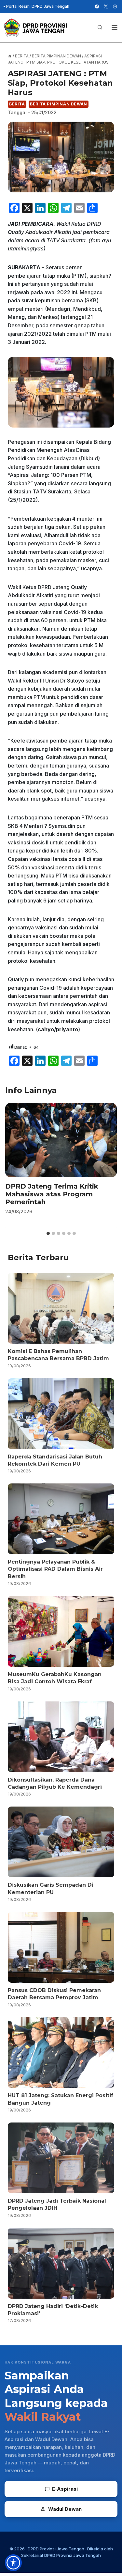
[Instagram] (115, 6)
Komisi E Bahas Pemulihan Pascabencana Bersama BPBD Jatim (58, 1355)
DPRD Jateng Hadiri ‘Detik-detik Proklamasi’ (53, 2310)
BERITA (17, 104)
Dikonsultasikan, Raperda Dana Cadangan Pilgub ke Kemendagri (55, 1783)
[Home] (10, 56)
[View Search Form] (100, 28)
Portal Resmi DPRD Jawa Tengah (38, 6)
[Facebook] (97, 6)
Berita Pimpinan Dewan (59, 104)
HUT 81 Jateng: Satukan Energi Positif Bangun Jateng (61, 2099)
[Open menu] (114, 27)
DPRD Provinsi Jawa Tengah (56, 2549)
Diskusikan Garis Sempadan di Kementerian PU (51, 1888)
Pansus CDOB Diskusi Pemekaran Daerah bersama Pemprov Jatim (54, 1994)
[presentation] (61, 1140)
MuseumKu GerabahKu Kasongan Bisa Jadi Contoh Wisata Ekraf (55, 1678)
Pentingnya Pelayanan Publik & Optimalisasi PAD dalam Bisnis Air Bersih (55, 1569)
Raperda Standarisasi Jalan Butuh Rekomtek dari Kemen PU (55, 1460)
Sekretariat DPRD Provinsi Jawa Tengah (61, 2555)
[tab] (48, 1233)
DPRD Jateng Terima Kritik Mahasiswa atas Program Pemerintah (52, 1194)
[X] (106, 6)
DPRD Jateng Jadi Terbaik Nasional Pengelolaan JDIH (57, 2204)
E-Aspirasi (65, 2489)
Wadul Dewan (65, 2509)
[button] (13, 2563)
